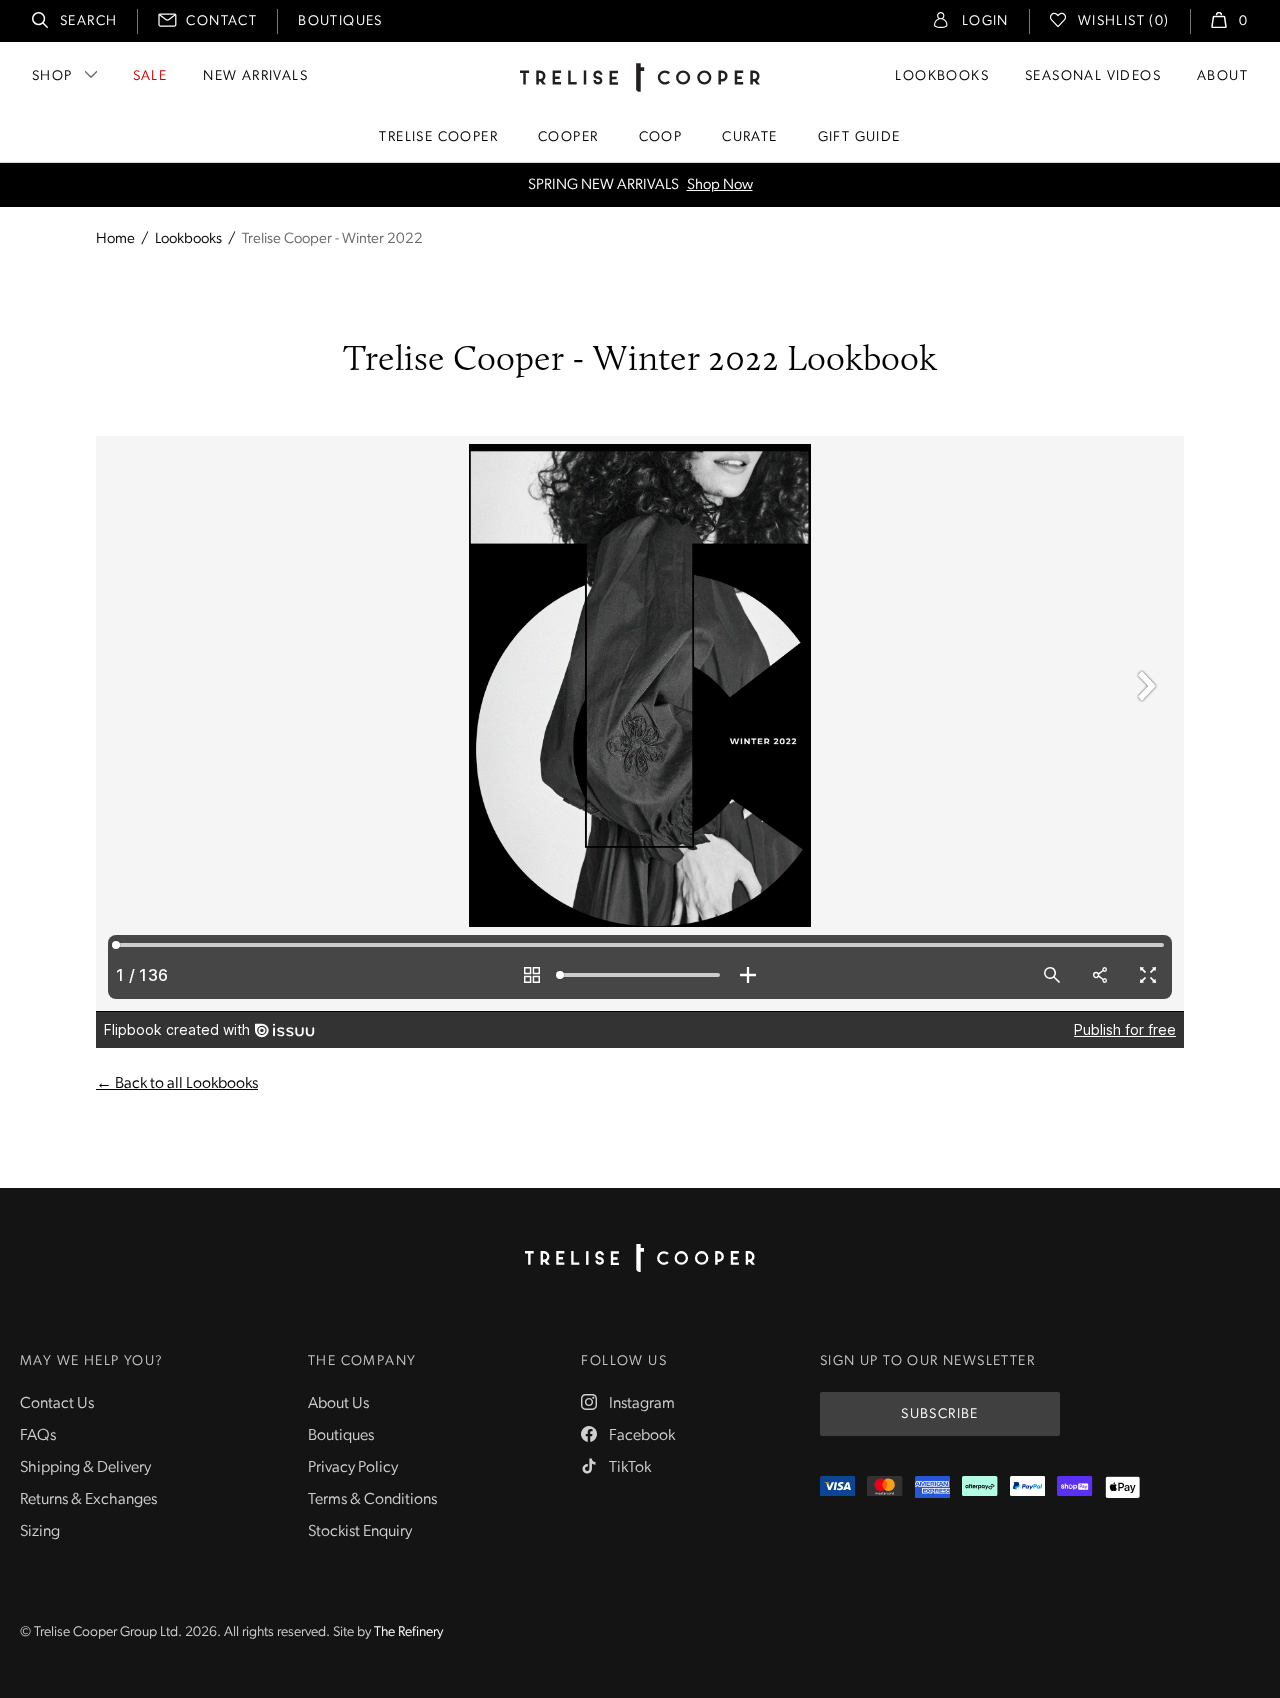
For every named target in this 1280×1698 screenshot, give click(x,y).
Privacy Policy (353, 1468)
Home (115, 239)
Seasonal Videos (1093, 76)
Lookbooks (942, 76)
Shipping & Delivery (85, 1468)
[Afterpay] (979, 1487)
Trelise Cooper (438, 137)
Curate (749, 137)
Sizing (40, 1532)
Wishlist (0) (1124, 21)
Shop (52, 76)
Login (985, 21)
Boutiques (340, 21)
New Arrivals (255, 76)
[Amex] (932, 1487)
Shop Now (720, 185)
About (1222, 76)
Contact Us (57, 1404)
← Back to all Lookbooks (177, 1084)
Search (88, 21)
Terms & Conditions (372, 1500)
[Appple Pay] (1122, 1487)
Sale (150, 76)
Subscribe (940, 1414)
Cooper (568, 137)
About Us (338, 1404)
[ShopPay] (1074, 1487)
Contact (221, 21)
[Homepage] (640, 1258)
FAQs (38, 1436)
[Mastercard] (884, 1487)
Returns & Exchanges (88, 1500)
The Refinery (408, 1632)
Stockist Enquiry (360, 1532)
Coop (661, 137)
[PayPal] (1027, 1487)
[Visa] (837, 1487)
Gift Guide (859, 137)
